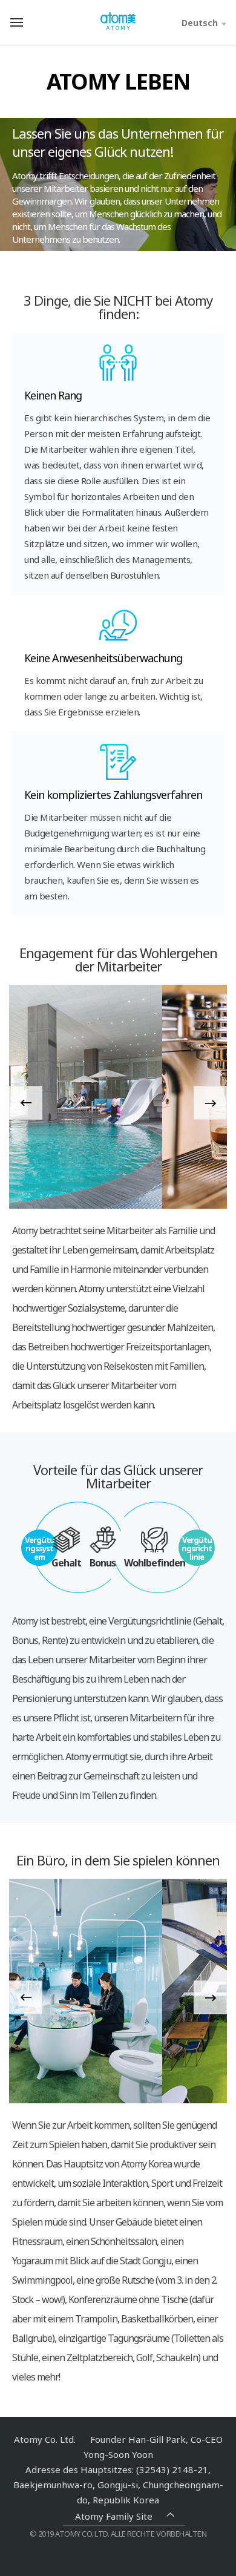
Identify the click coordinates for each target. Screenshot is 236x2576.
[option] (118, 1097)
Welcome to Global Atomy (118, 21)
